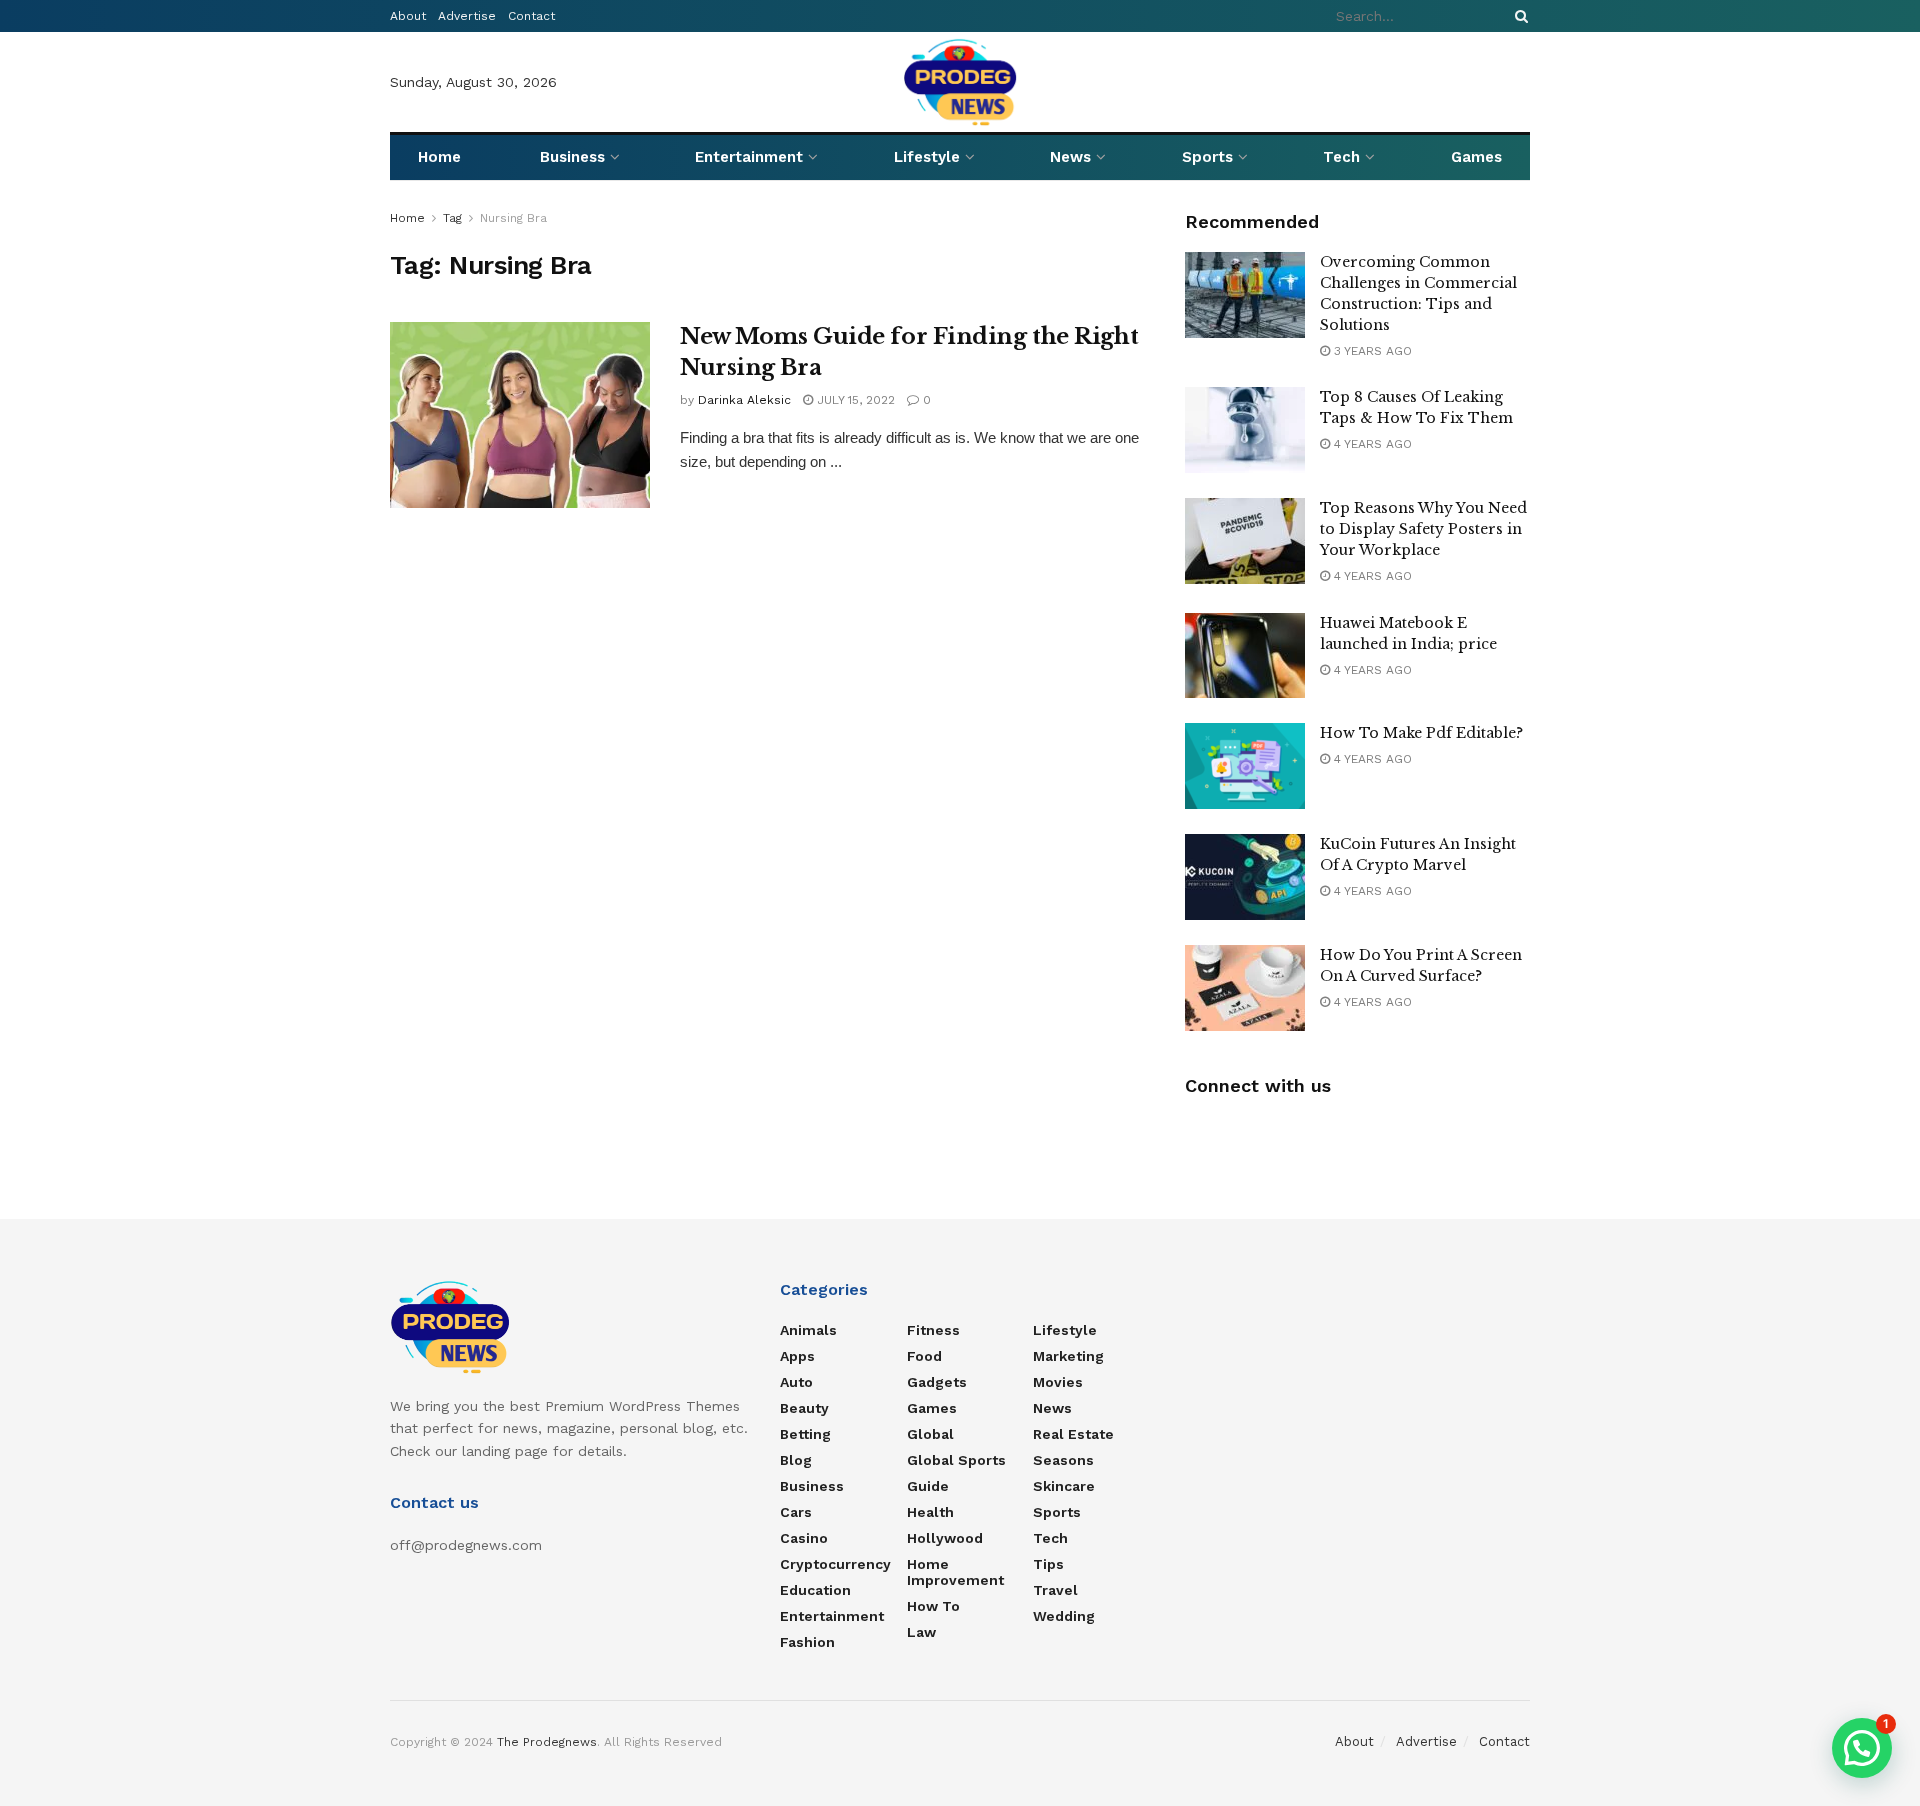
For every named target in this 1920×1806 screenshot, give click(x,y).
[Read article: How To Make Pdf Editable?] (1245, 766)
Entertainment (749, 157)
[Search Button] (1518, 16)
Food (924, 1356)
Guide (928, 1486)
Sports (1207, 157)
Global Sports (956, 1460)
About (408, 16)
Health (930, 1512)
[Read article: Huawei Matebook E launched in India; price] (1245, 656)
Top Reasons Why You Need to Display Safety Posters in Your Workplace (1423, 529)
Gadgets (937, 1382)
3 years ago (1371, 351)
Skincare (1064, 1486)
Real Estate (1073, 1434)
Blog (796, 1460)
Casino (804, 1538)
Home (439, 157)
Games (1476, 157)
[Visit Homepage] (960, 82)
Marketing (1068, 1356)
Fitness (933, 1330)
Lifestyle (927, 157)
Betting (805, 1434)
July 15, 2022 (854, 400)
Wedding (1064, 1616)
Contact (531, 16)
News (1070, 157)
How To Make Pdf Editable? (1421, 733)
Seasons (1063, 1460)
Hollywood (945, 1538)
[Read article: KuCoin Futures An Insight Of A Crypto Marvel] (1245, 877)
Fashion (807, 1642)
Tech (1341, 157)
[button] (1862, 1748)
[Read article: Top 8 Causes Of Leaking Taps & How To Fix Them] (1245, 430)
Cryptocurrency (835, 1564)
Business (572, 157)
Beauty (804, 1408)
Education (815, 1590)
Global (930, 1434)
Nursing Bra (513, 218)
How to (933, 1606)
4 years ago (1371, 444)
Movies (1058, 1382)
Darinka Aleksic (744, 400)
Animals (808, 1330)
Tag (452, 218)
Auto (796, 1382)
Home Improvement (955, 1572)
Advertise (467, 16)
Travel (1055, 1590)
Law (921, 1632)
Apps (797, 1356)
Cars (796, 1512)
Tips (1048, 1564)
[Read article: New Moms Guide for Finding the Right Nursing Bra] (520, 415)
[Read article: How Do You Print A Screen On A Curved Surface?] (1245, 988)
